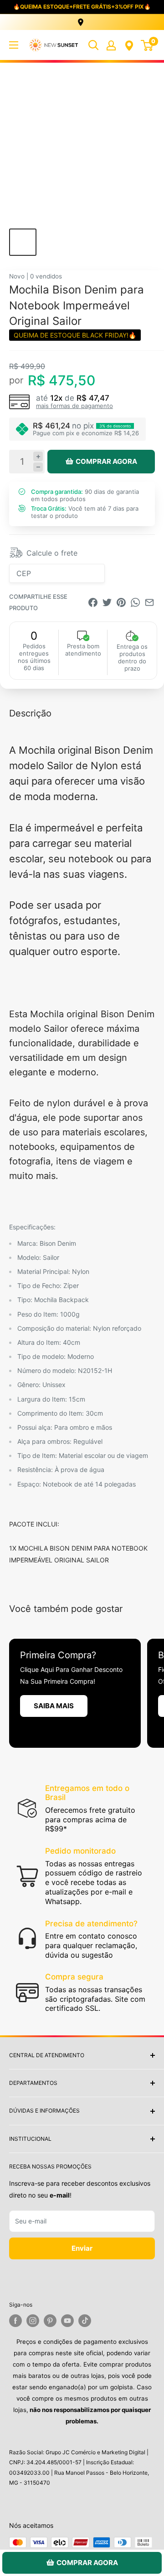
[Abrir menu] (14, 45)
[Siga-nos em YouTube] (67, 2321)
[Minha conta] (111, 45)
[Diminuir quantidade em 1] (38, 467)
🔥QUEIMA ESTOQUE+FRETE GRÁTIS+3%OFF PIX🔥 (82, 7)
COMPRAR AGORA (106, 461)
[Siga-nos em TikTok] (85, 2321)
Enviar (82, 2248)
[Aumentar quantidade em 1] (38, 456)
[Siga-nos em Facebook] (15, 2321)
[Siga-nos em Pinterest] (50, 2321)
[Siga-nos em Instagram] (33, 2321)
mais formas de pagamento (74, 406)
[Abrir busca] (93, 45)
